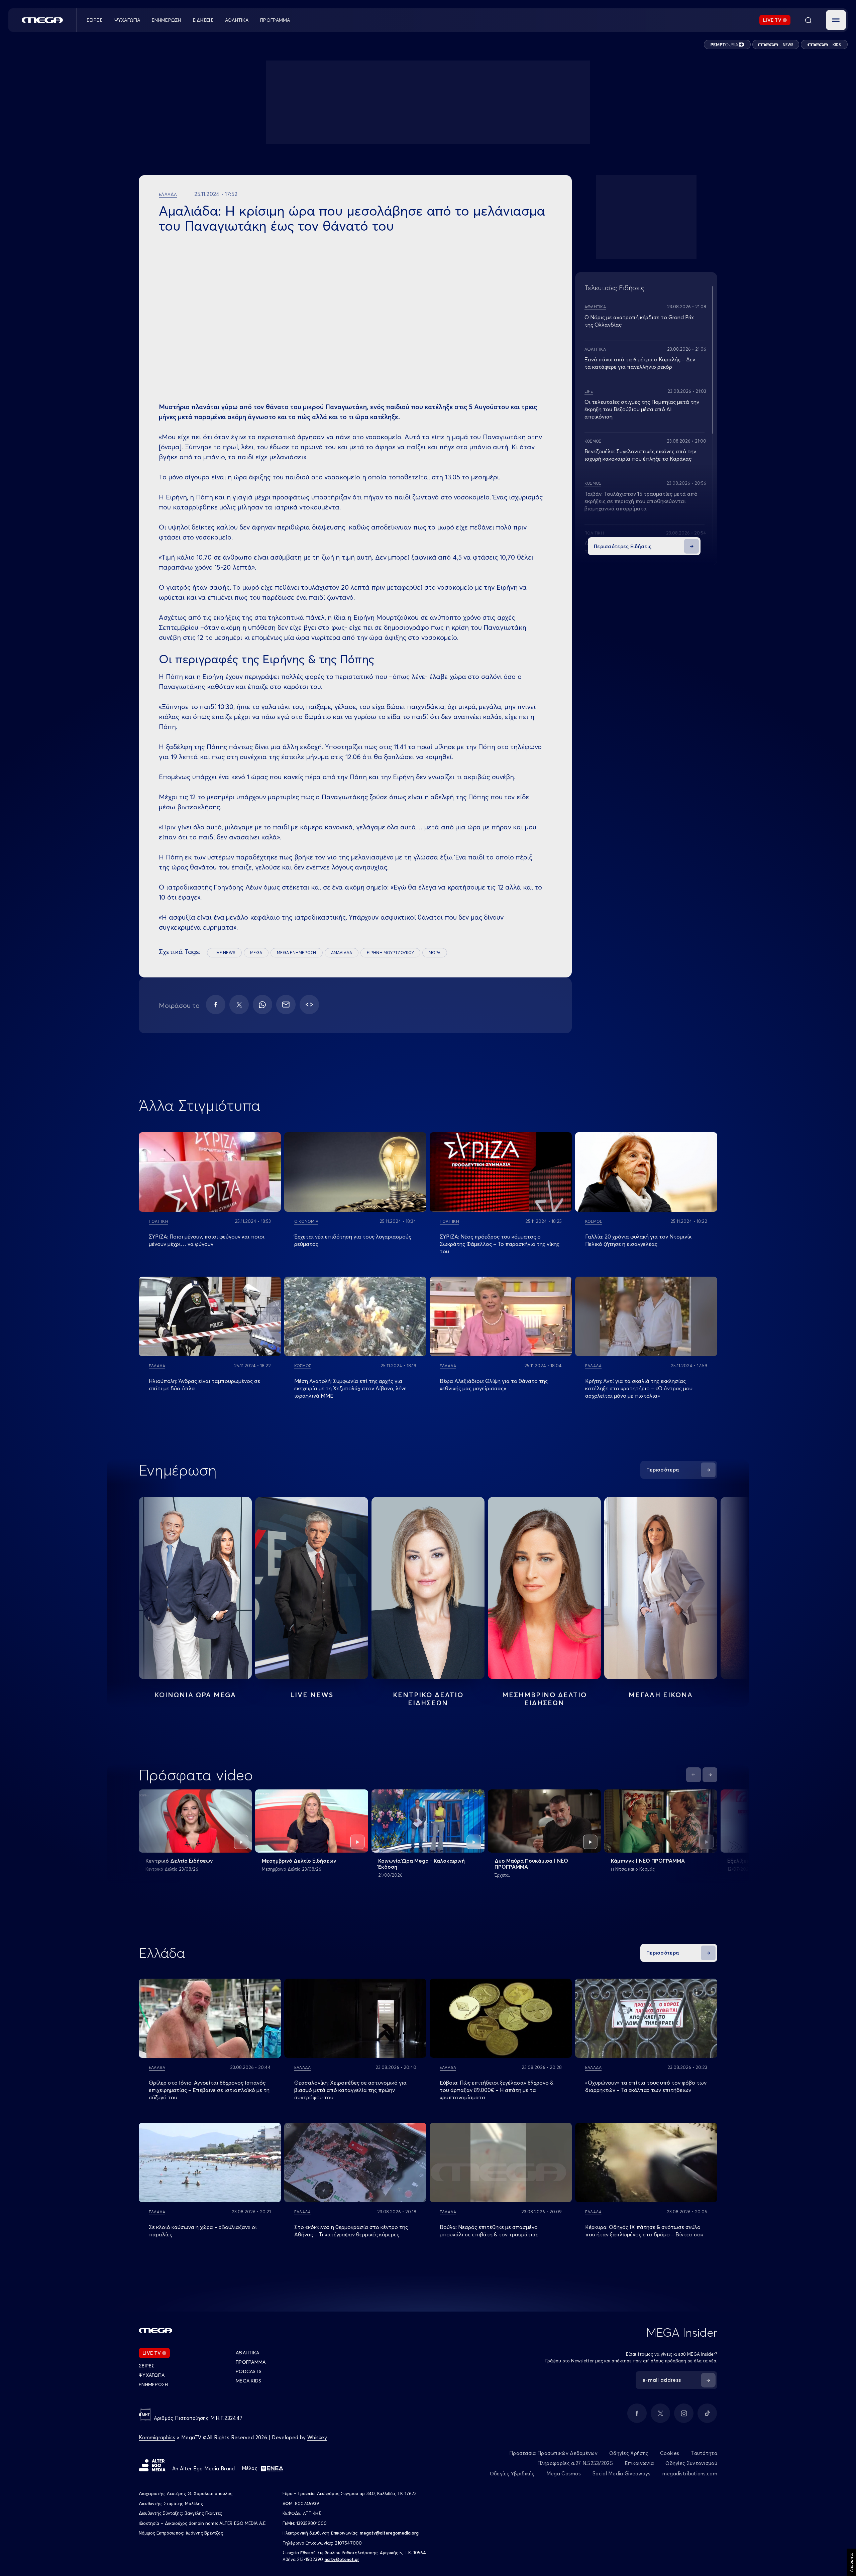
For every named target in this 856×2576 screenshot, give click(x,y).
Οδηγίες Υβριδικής (512, 2474)
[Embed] (309, 1005)
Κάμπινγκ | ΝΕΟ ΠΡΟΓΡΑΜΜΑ (648, 1861)
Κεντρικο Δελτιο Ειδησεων (428, 1699)
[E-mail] (286, 1005)
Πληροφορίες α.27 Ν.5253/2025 (575, 2463)
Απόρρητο (851, 2562)
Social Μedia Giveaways (622, 2474)
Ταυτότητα (704, 2453)
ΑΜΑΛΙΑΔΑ (342, 953)
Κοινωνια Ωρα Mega (195, 1695)
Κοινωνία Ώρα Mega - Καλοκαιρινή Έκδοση (421, 1864)
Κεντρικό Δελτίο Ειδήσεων (179, 1861)
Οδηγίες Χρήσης (629, 2453)
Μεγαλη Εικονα (661, 1695)
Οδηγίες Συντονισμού (691, 2463)
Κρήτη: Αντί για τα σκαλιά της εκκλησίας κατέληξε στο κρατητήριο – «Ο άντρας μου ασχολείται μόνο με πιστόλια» (639, 1388)
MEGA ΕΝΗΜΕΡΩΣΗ (296, 953)
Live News (312, 1695)
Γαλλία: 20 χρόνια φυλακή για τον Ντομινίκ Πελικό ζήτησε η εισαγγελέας (638, 1240)
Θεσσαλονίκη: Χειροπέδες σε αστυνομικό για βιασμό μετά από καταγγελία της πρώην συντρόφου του (350, 2090)
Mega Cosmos (564, 2474)
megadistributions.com (690, 2474)
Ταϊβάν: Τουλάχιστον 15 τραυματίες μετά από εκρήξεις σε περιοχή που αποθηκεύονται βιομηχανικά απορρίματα (641, 501)
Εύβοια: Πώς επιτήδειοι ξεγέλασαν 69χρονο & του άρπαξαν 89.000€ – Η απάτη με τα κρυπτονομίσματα (497, 2090)
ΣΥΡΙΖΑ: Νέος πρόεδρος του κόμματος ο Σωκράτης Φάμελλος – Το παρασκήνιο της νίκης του (500, 1244)
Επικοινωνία (639, 2463)
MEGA (256, 953)
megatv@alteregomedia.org (389, 2533)
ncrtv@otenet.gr (342, 2559)
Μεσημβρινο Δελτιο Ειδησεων (545, 1699)
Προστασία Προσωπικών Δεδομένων (553, 2453)
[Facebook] (216, 1005)
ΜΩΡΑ (435, 953)
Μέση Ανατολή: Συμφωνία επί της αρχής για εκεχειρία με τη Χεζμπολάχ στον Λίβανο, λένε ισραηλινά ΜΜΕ (350, 1388)
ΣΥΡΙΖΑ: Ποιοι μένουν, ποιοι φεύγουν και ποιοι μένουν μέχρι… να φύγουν (207, 1240)
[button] (836, 20)
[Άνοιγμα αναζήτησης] (808, 20)
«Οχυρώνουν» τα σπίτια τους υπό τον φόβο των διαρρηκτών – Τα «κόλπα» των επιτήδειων (646, 2086)
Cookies (670, 2453)
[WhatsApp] (262, 1005)
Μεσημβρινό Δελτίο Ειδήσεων (299, 1861)
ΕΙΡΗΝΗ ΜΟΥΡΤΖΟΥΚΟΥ (390, 953)
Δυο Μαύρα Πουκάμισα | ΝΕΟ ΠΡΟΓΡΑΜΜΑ (531, 1864)
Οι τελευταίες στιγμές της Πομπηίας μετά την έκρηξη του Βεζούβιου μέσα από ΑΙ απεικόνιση (642, 409)
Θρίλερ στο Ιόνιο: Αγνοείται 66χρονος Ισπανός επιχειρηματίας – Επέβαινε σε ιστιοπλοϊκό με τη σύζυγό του (209, 2090)
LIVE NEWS (224, 953)
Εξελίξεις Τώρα (747, 1861)
